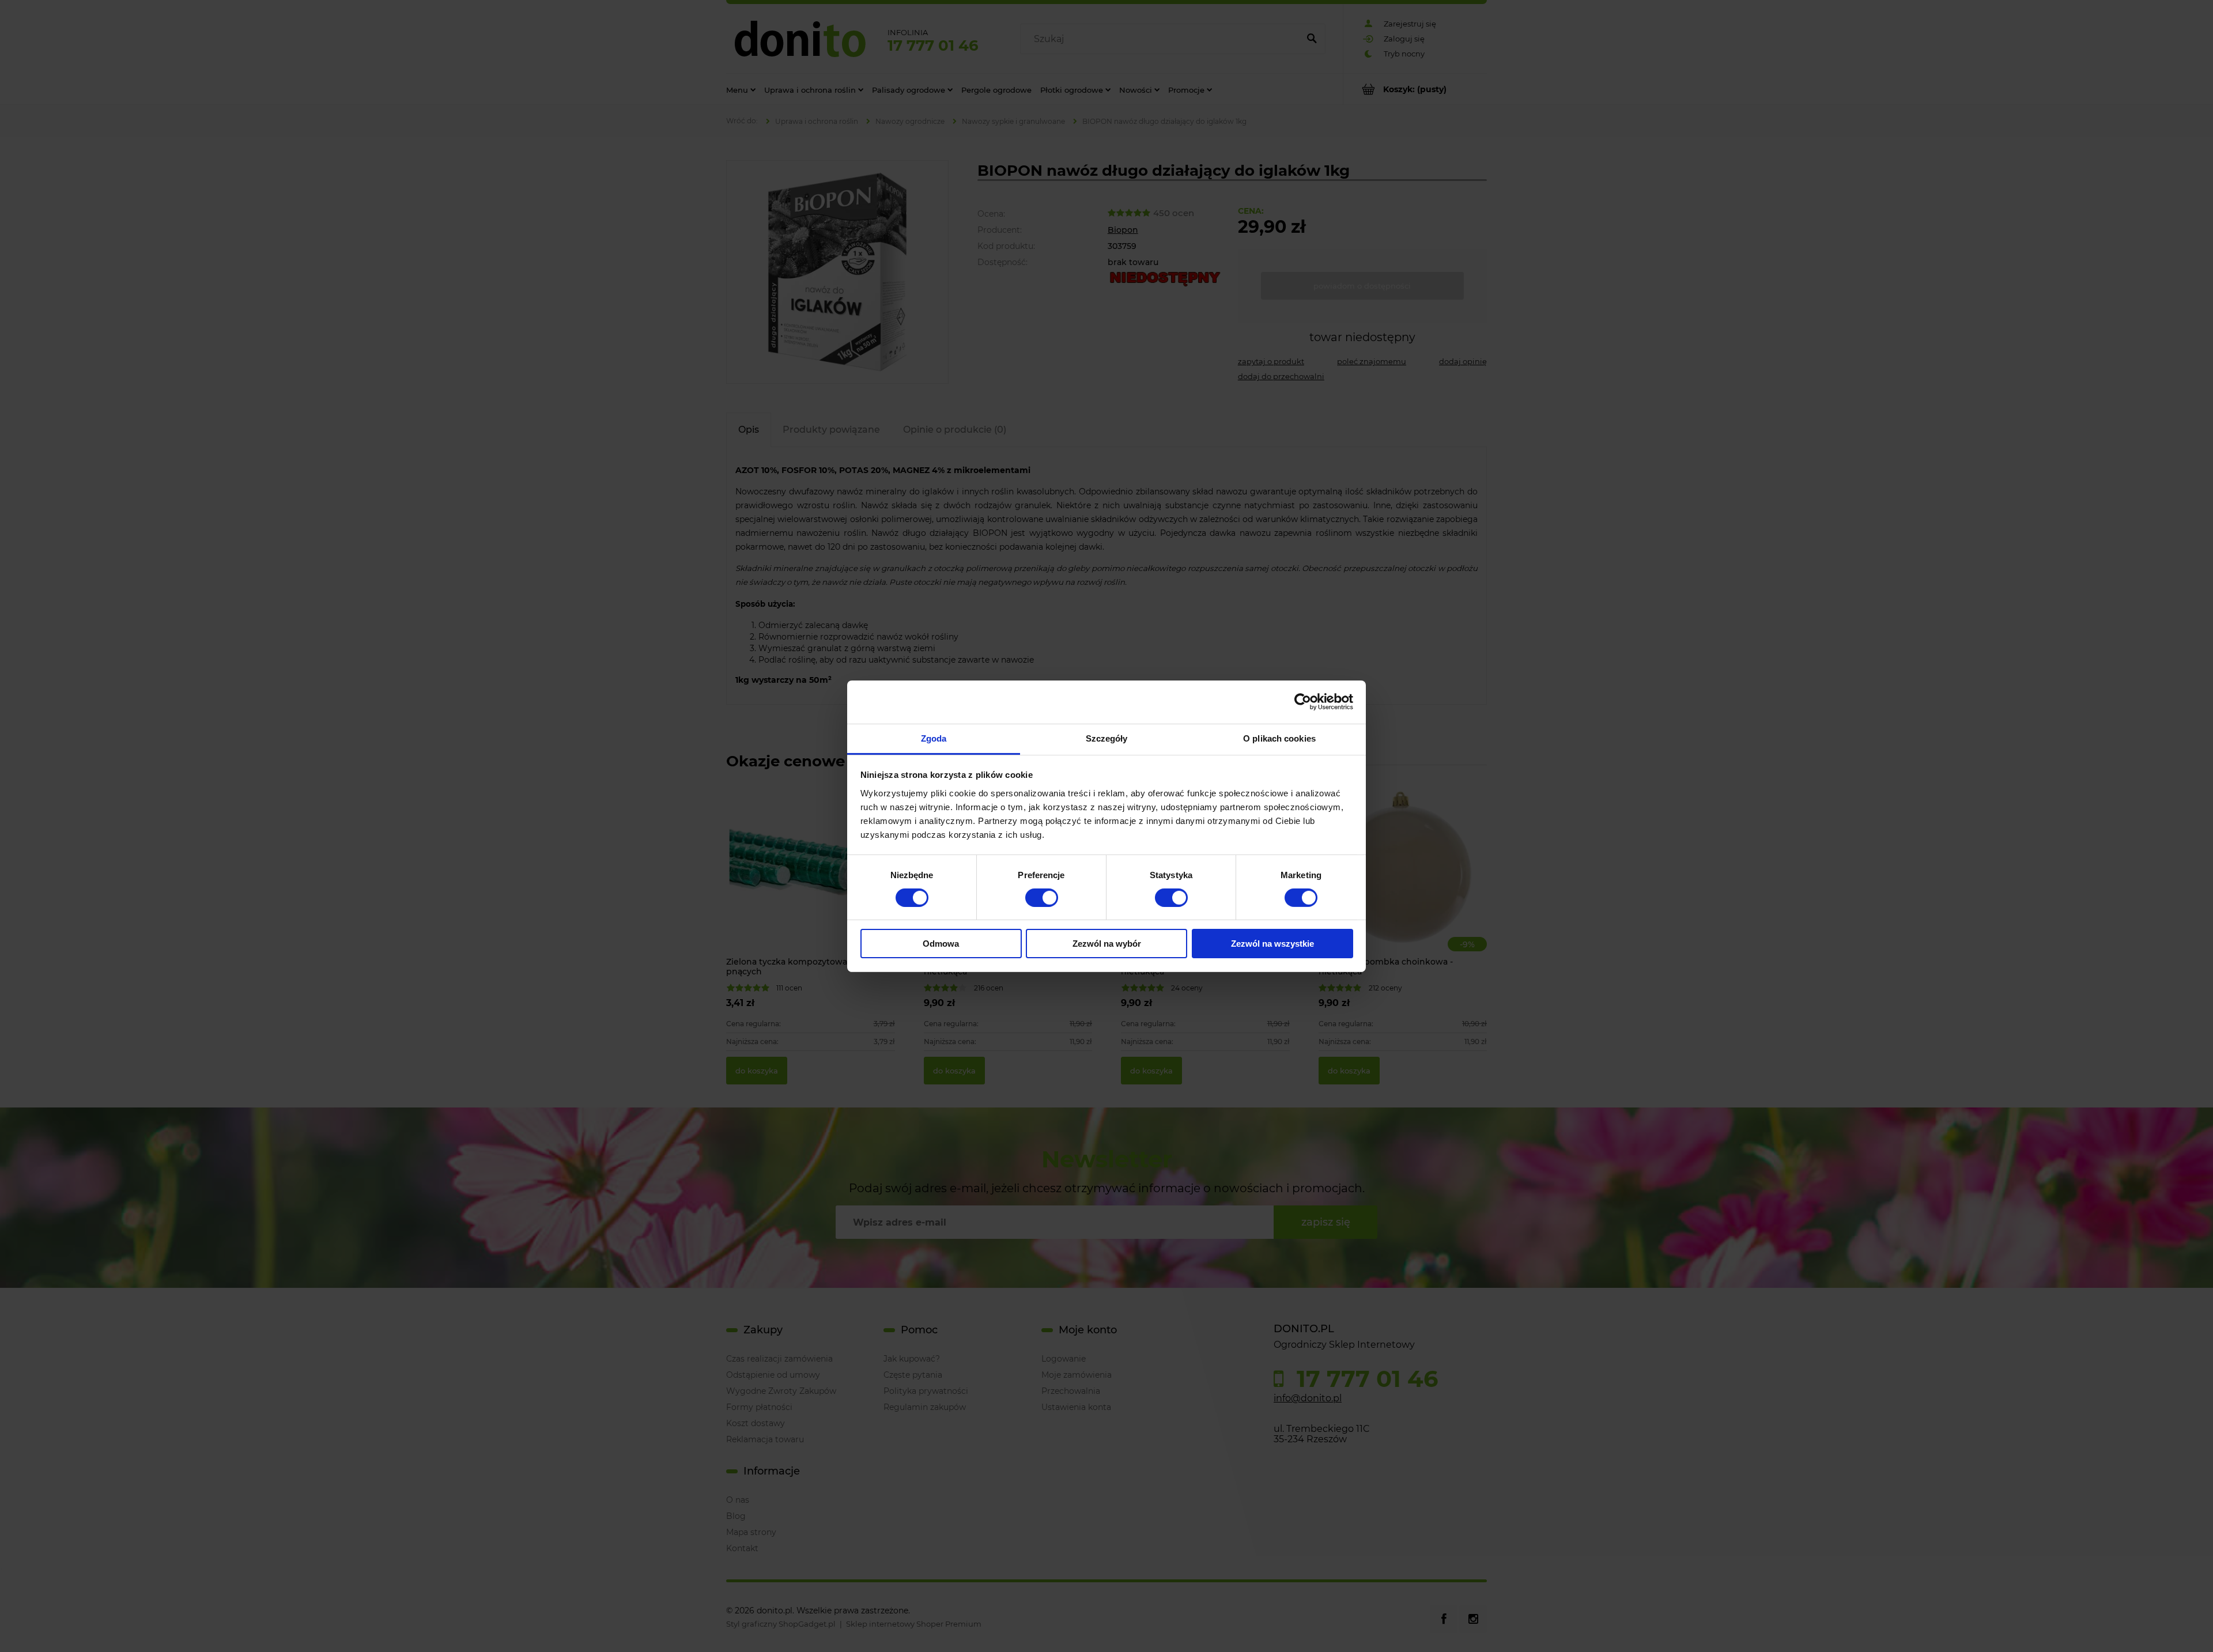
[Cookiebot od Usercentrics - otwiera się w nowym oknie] (1303, 702)
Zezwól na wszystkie (1272, 944)
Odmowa (941, 944)
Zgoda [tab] (934, 738)
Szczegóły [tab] (1107, 738)
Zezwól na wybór (1107, 944)
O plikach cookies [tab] (1279, 738)
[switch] (1042, 898)
